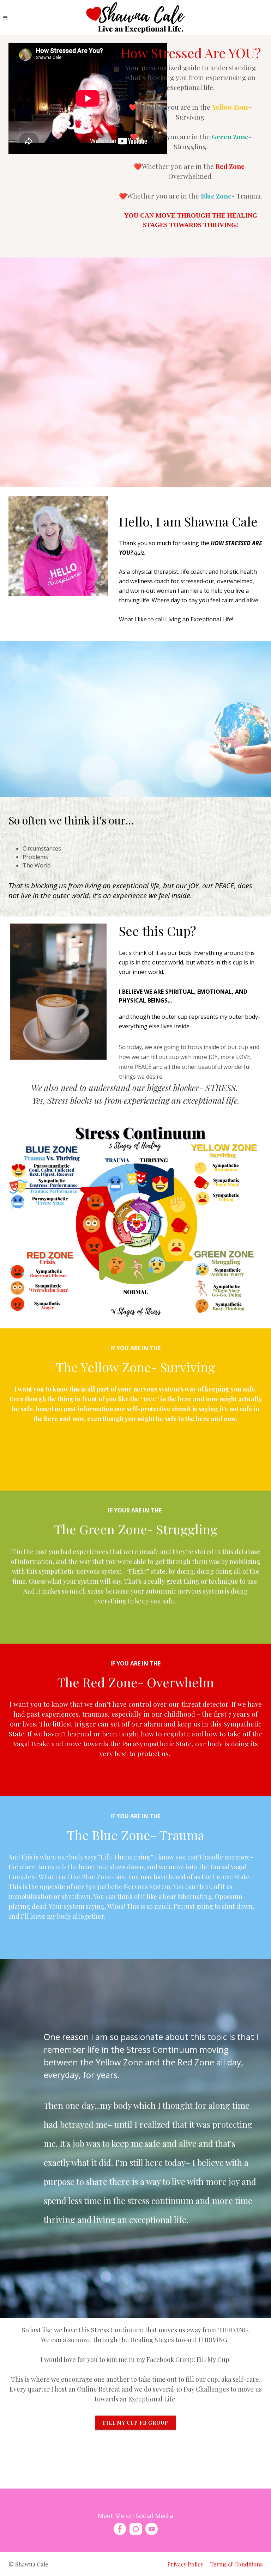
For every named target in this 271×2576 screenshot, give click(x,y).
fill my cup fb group (135, 2423)
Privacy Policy (185, 2564)
